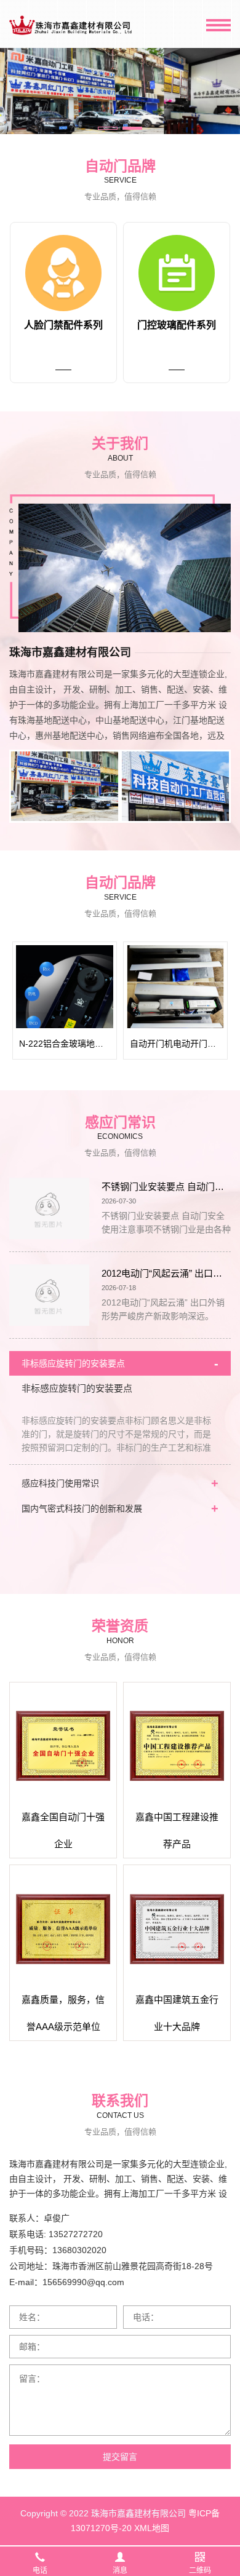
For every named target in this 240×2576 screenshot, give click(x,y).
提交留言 (120, 2457)
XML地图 (152, 2528)
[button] (108, 128)
